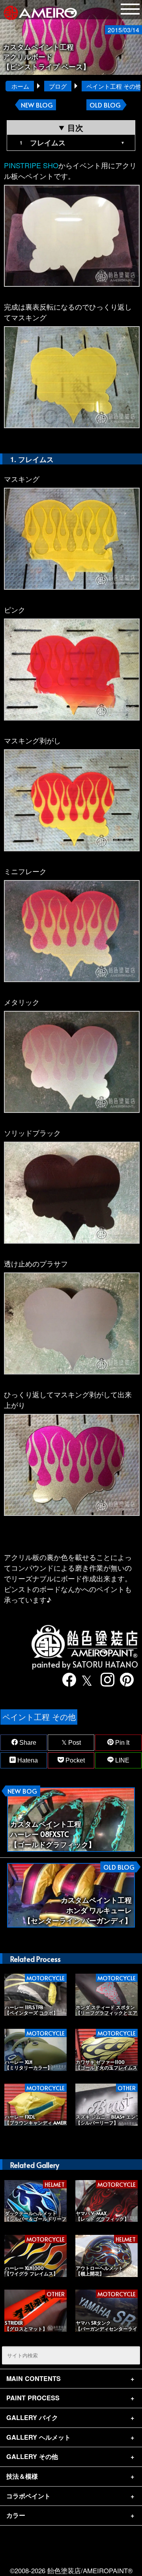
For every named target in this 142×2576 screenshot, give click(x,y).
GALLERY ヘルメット (38, 2437)
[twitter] (85, 1680)
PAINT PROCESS (33, 2398)
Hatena (27, 1760)
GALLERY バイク (32, 2417)
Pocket (74, 1760)
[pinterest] (123, 1680)
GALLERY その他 (32, 2456)
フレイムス (48, 143)
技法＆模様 (22, 2476)
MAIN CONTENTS (34, 2378)
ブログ (58, 86)
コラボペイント (28, 2496)
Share (27, 1743)
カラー (16, 2515)
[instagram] (105, 1680)
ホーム (20, 86)
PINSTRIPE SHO (31, 165)
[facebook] (66, 1680)
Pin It (121, 1743)
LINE (121, 1760)
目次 (75, 127)
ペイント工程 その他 (39, 1717)
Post (74, 1743)
